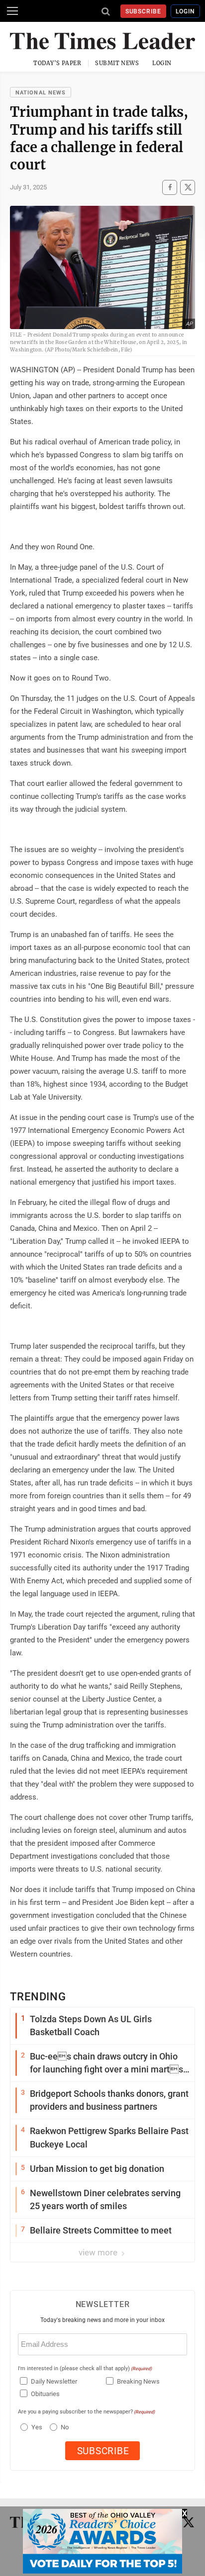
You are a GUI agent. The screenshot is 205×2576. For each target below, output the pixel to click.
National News (41, 93)
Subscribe (144, 11)
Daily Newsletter (54, 2381)
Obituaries (45, 2394)
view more (99, 2252)
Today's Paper (57, 63)
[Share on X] (188, 187)
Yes (36, 2427)
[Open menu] (12, 11)
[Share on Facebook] (170, 187)
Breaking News (138, 2381)
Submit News (117, 63)
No (65, 2427)
